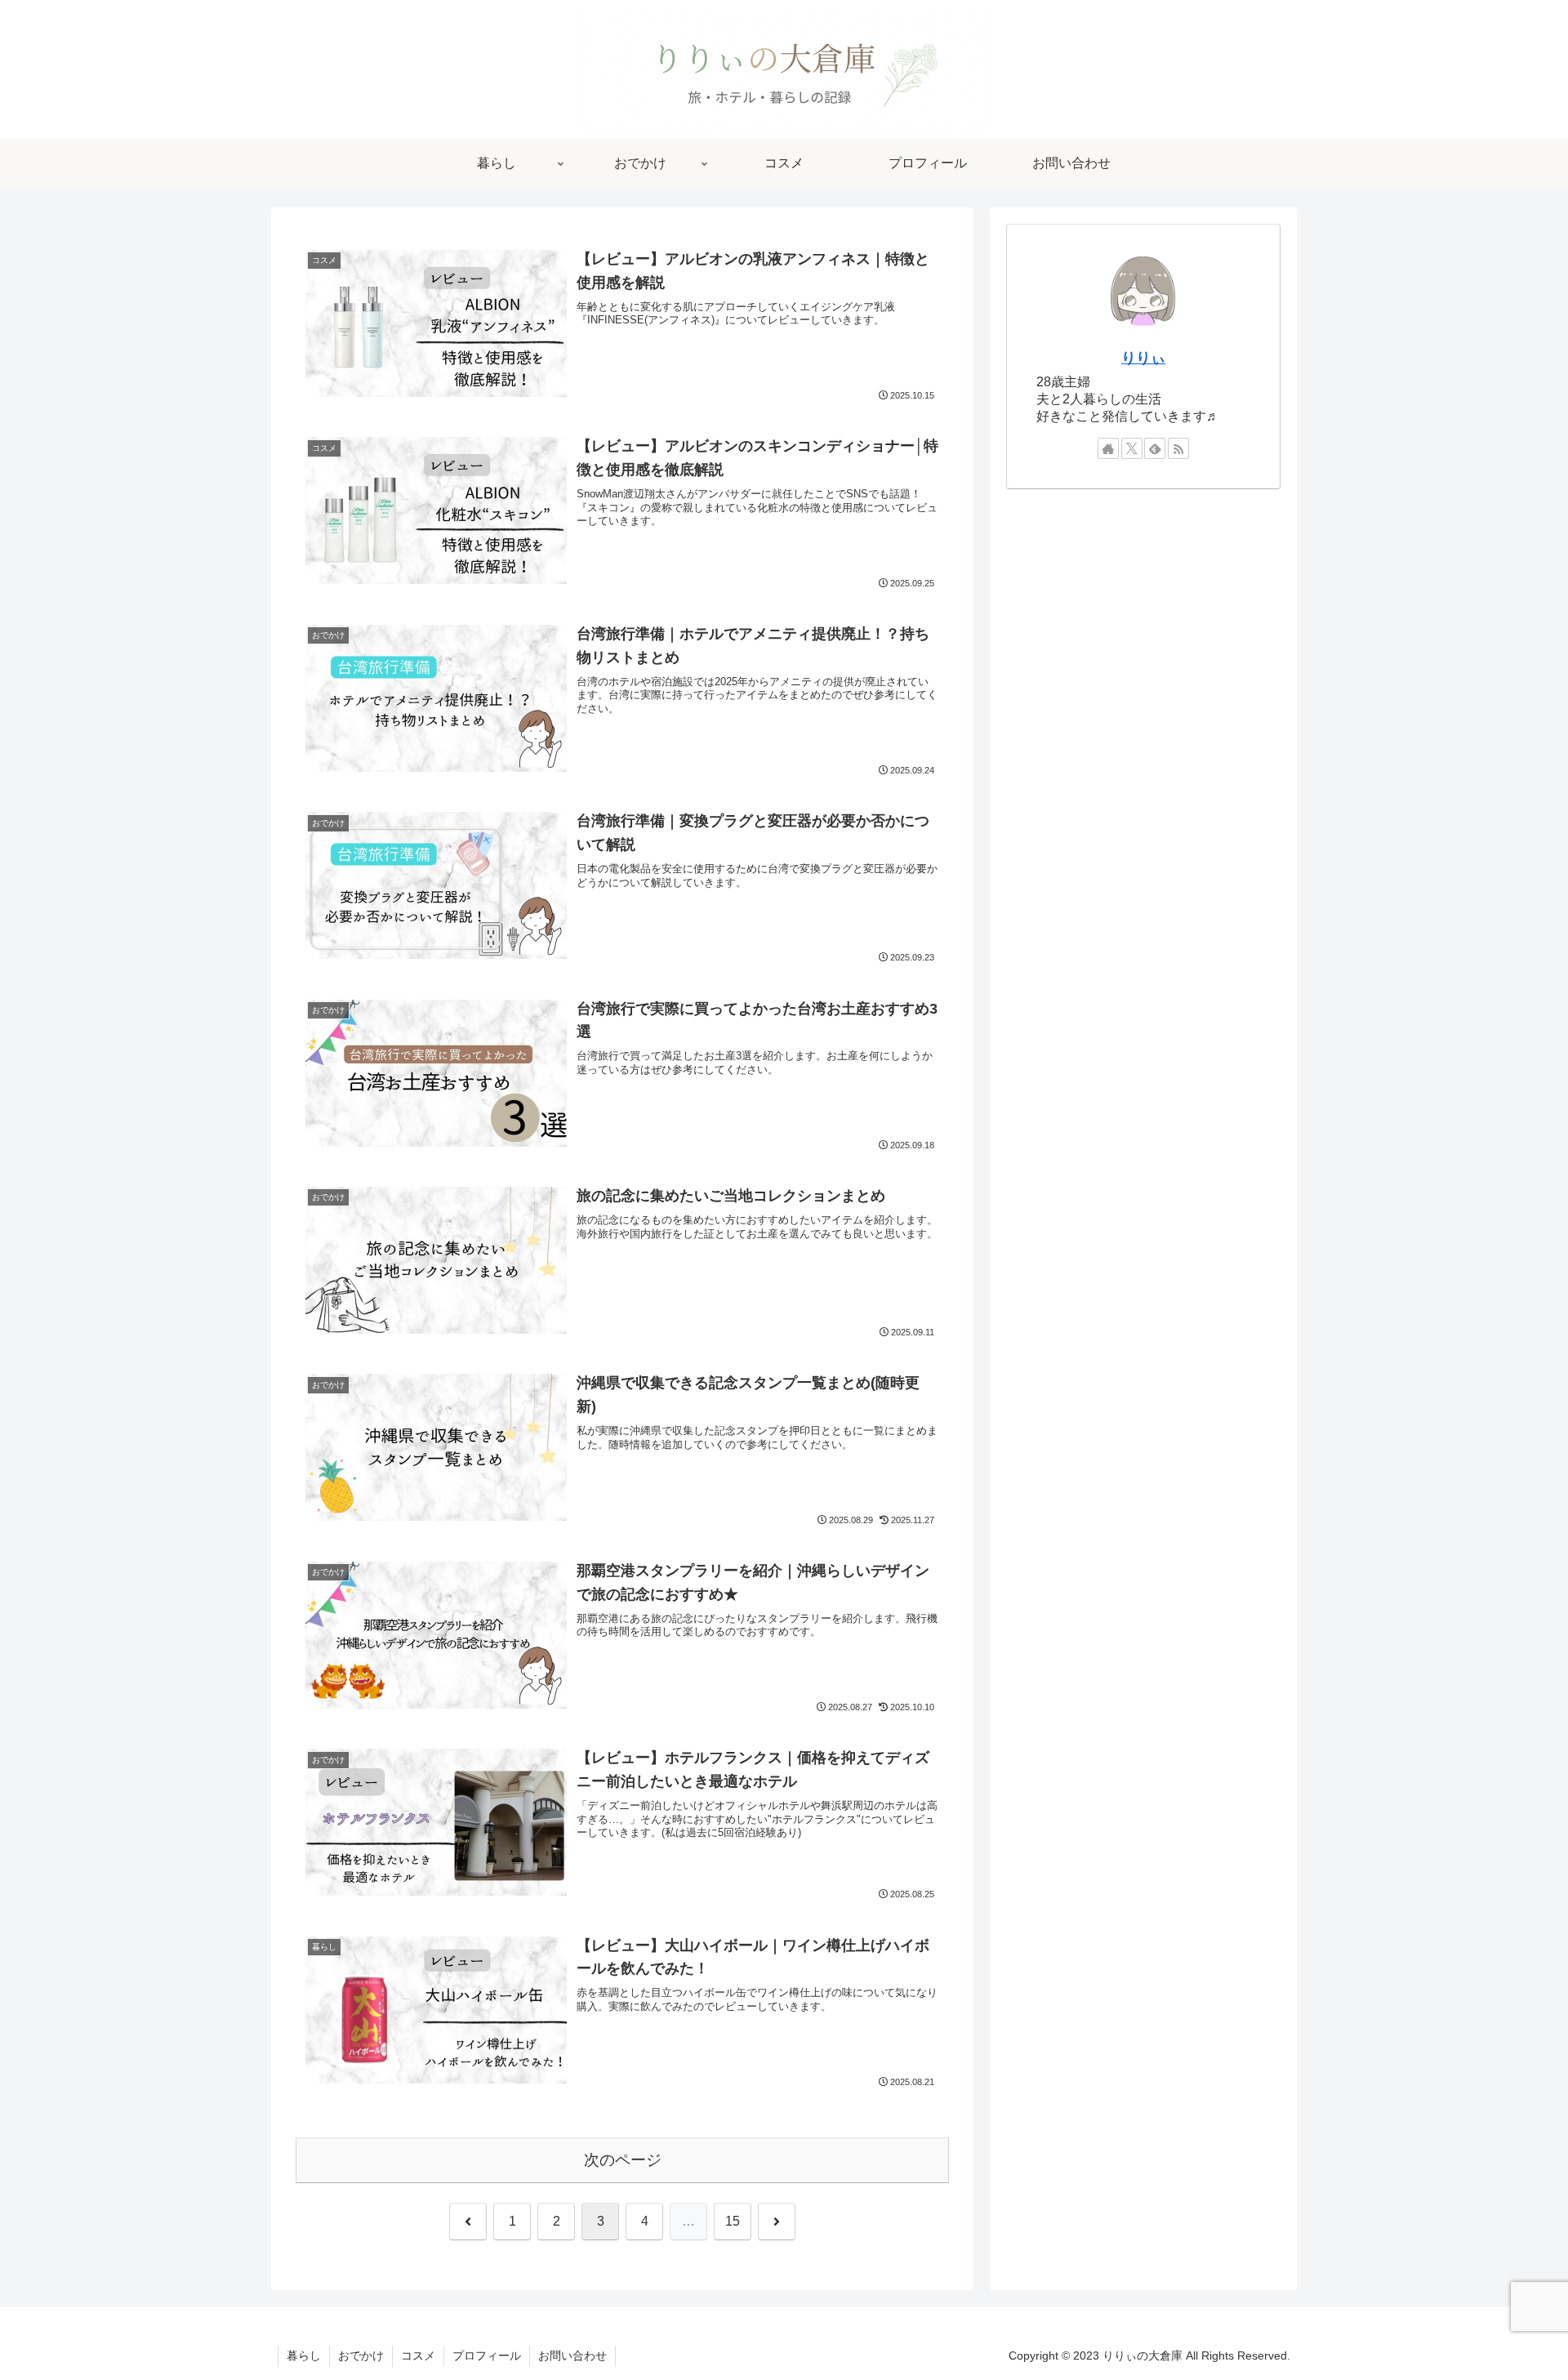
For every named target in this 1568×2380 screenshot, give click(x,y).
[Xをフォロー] (1132, 448)
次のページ (623, 2160)
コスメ (418, 2355)
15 (733, 2221)
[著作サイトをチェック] (1108, 448)
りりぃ (1143, 358)
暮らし (304, 2355)
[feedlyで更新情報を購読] (1155, 448)
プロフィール (487, 2355)
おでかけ (361, 2355)
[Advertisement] (1143, 554)
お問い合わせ (572, 2355)
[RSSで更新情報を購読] (1178, 448)
